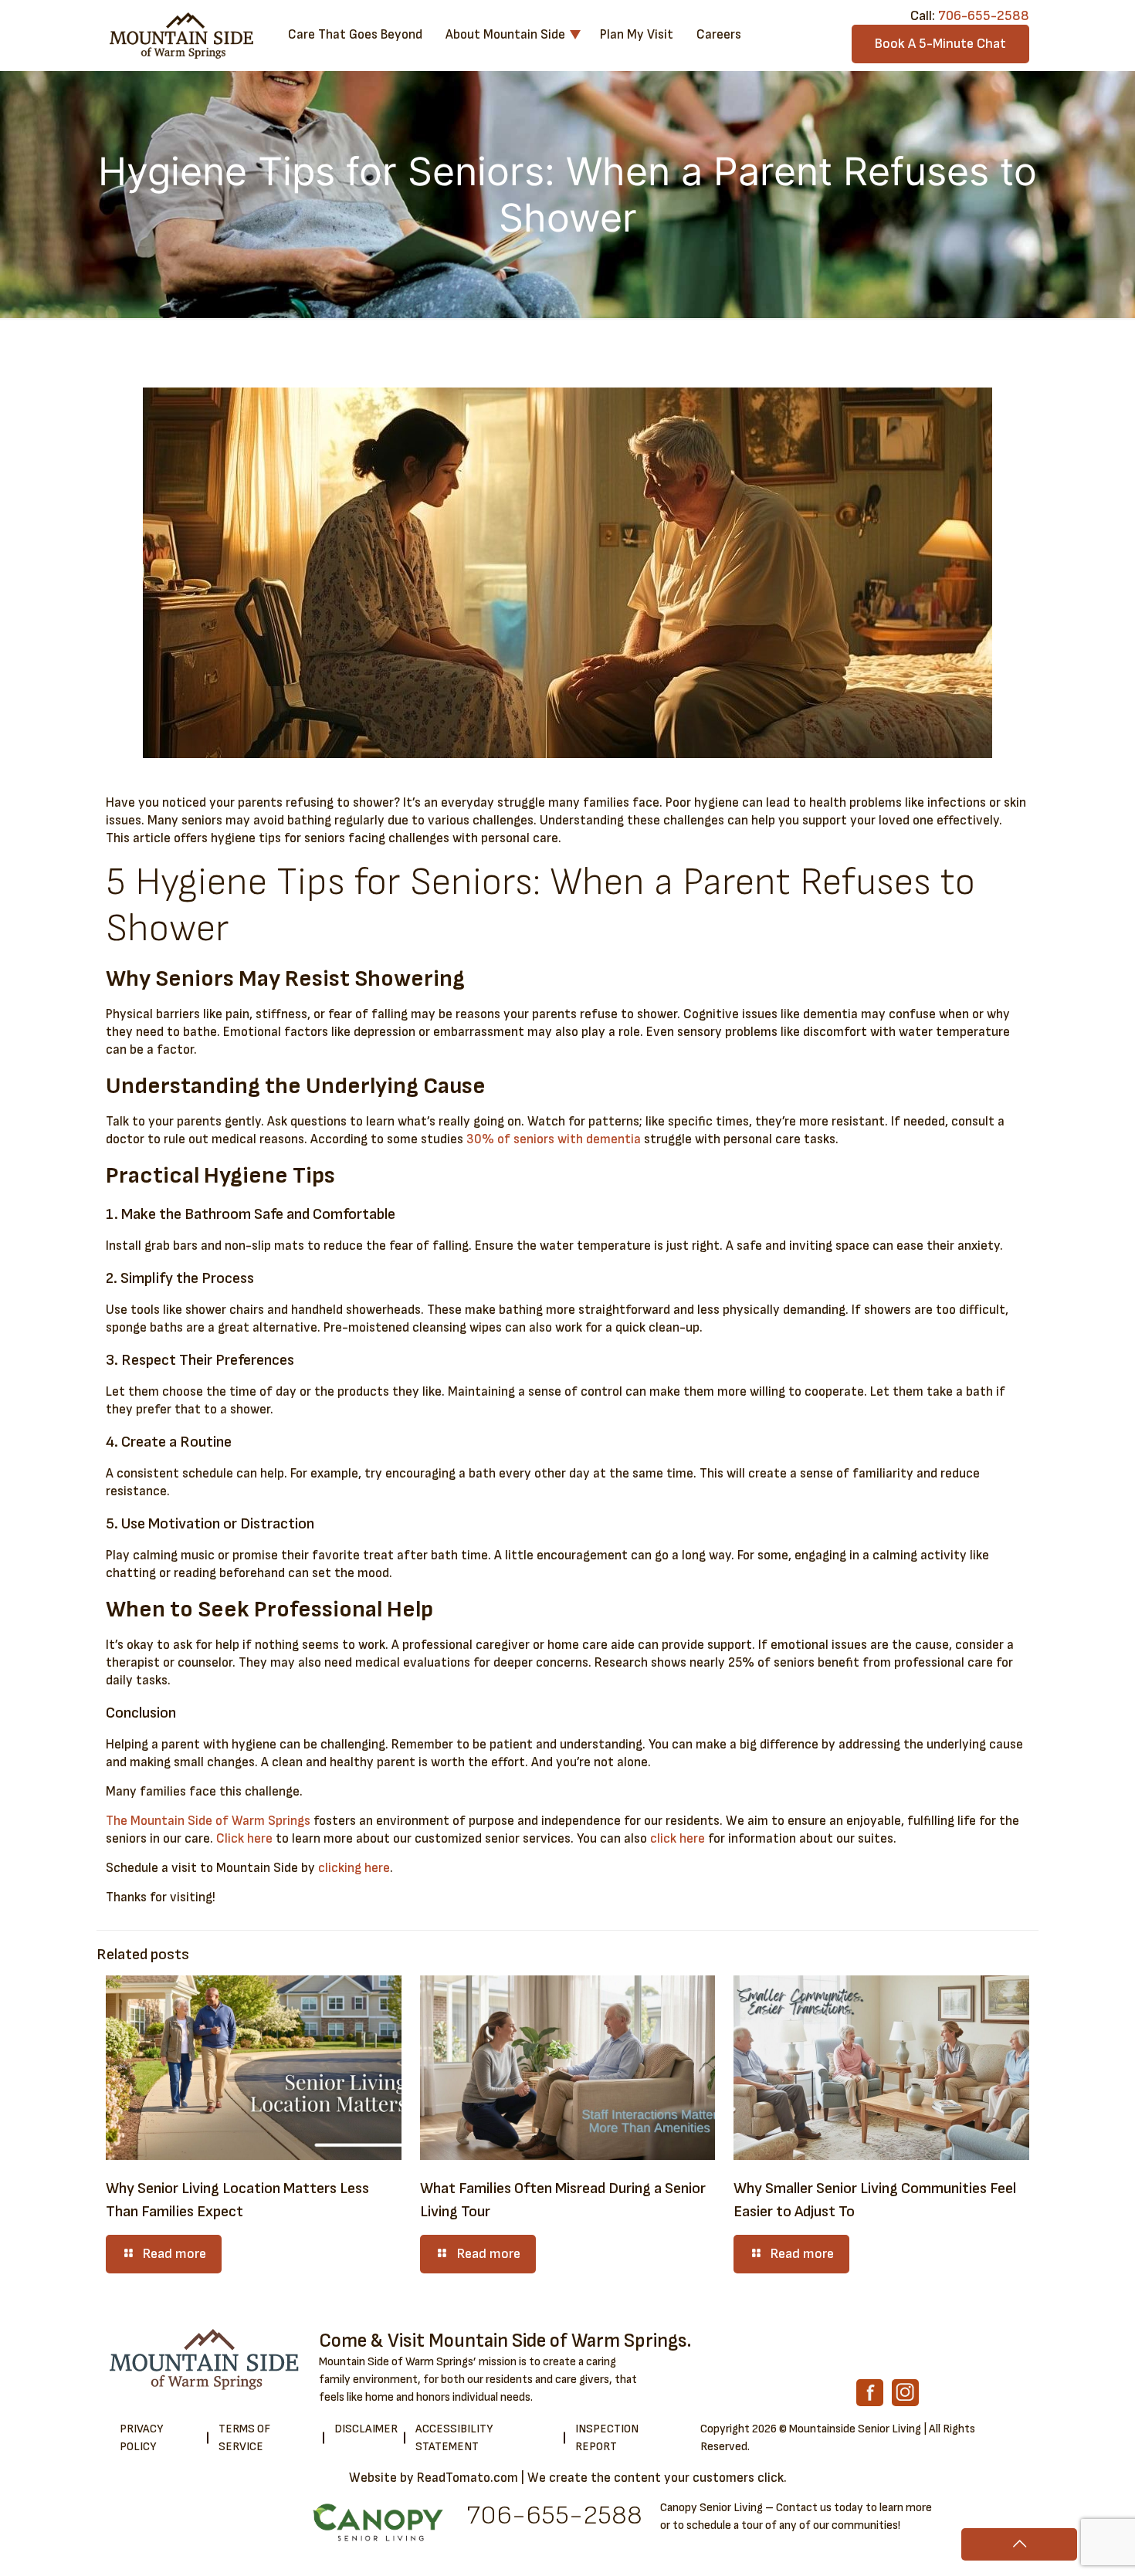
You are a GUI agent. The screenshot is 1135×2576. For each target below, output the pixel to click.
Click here (244, 1839)
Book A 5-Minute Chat (940, 44)
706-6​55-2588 (554, 2515)
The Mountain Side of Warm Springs (208, 1821)
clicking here (354, 1868)
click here (678, 1839)
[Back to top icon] (1019, 2544)
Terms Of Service (244, 2438)
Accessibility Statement (454, 2438)
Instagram (905, 2393)
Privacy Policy (141, 2438)
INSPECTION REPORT (607, 2438)
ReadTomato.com (468, 2478)
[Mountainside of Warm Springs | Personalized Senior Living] (181, 35)
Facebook (870, 2393)
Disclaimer (366, 2429)
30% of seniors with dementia (554, 1139)
